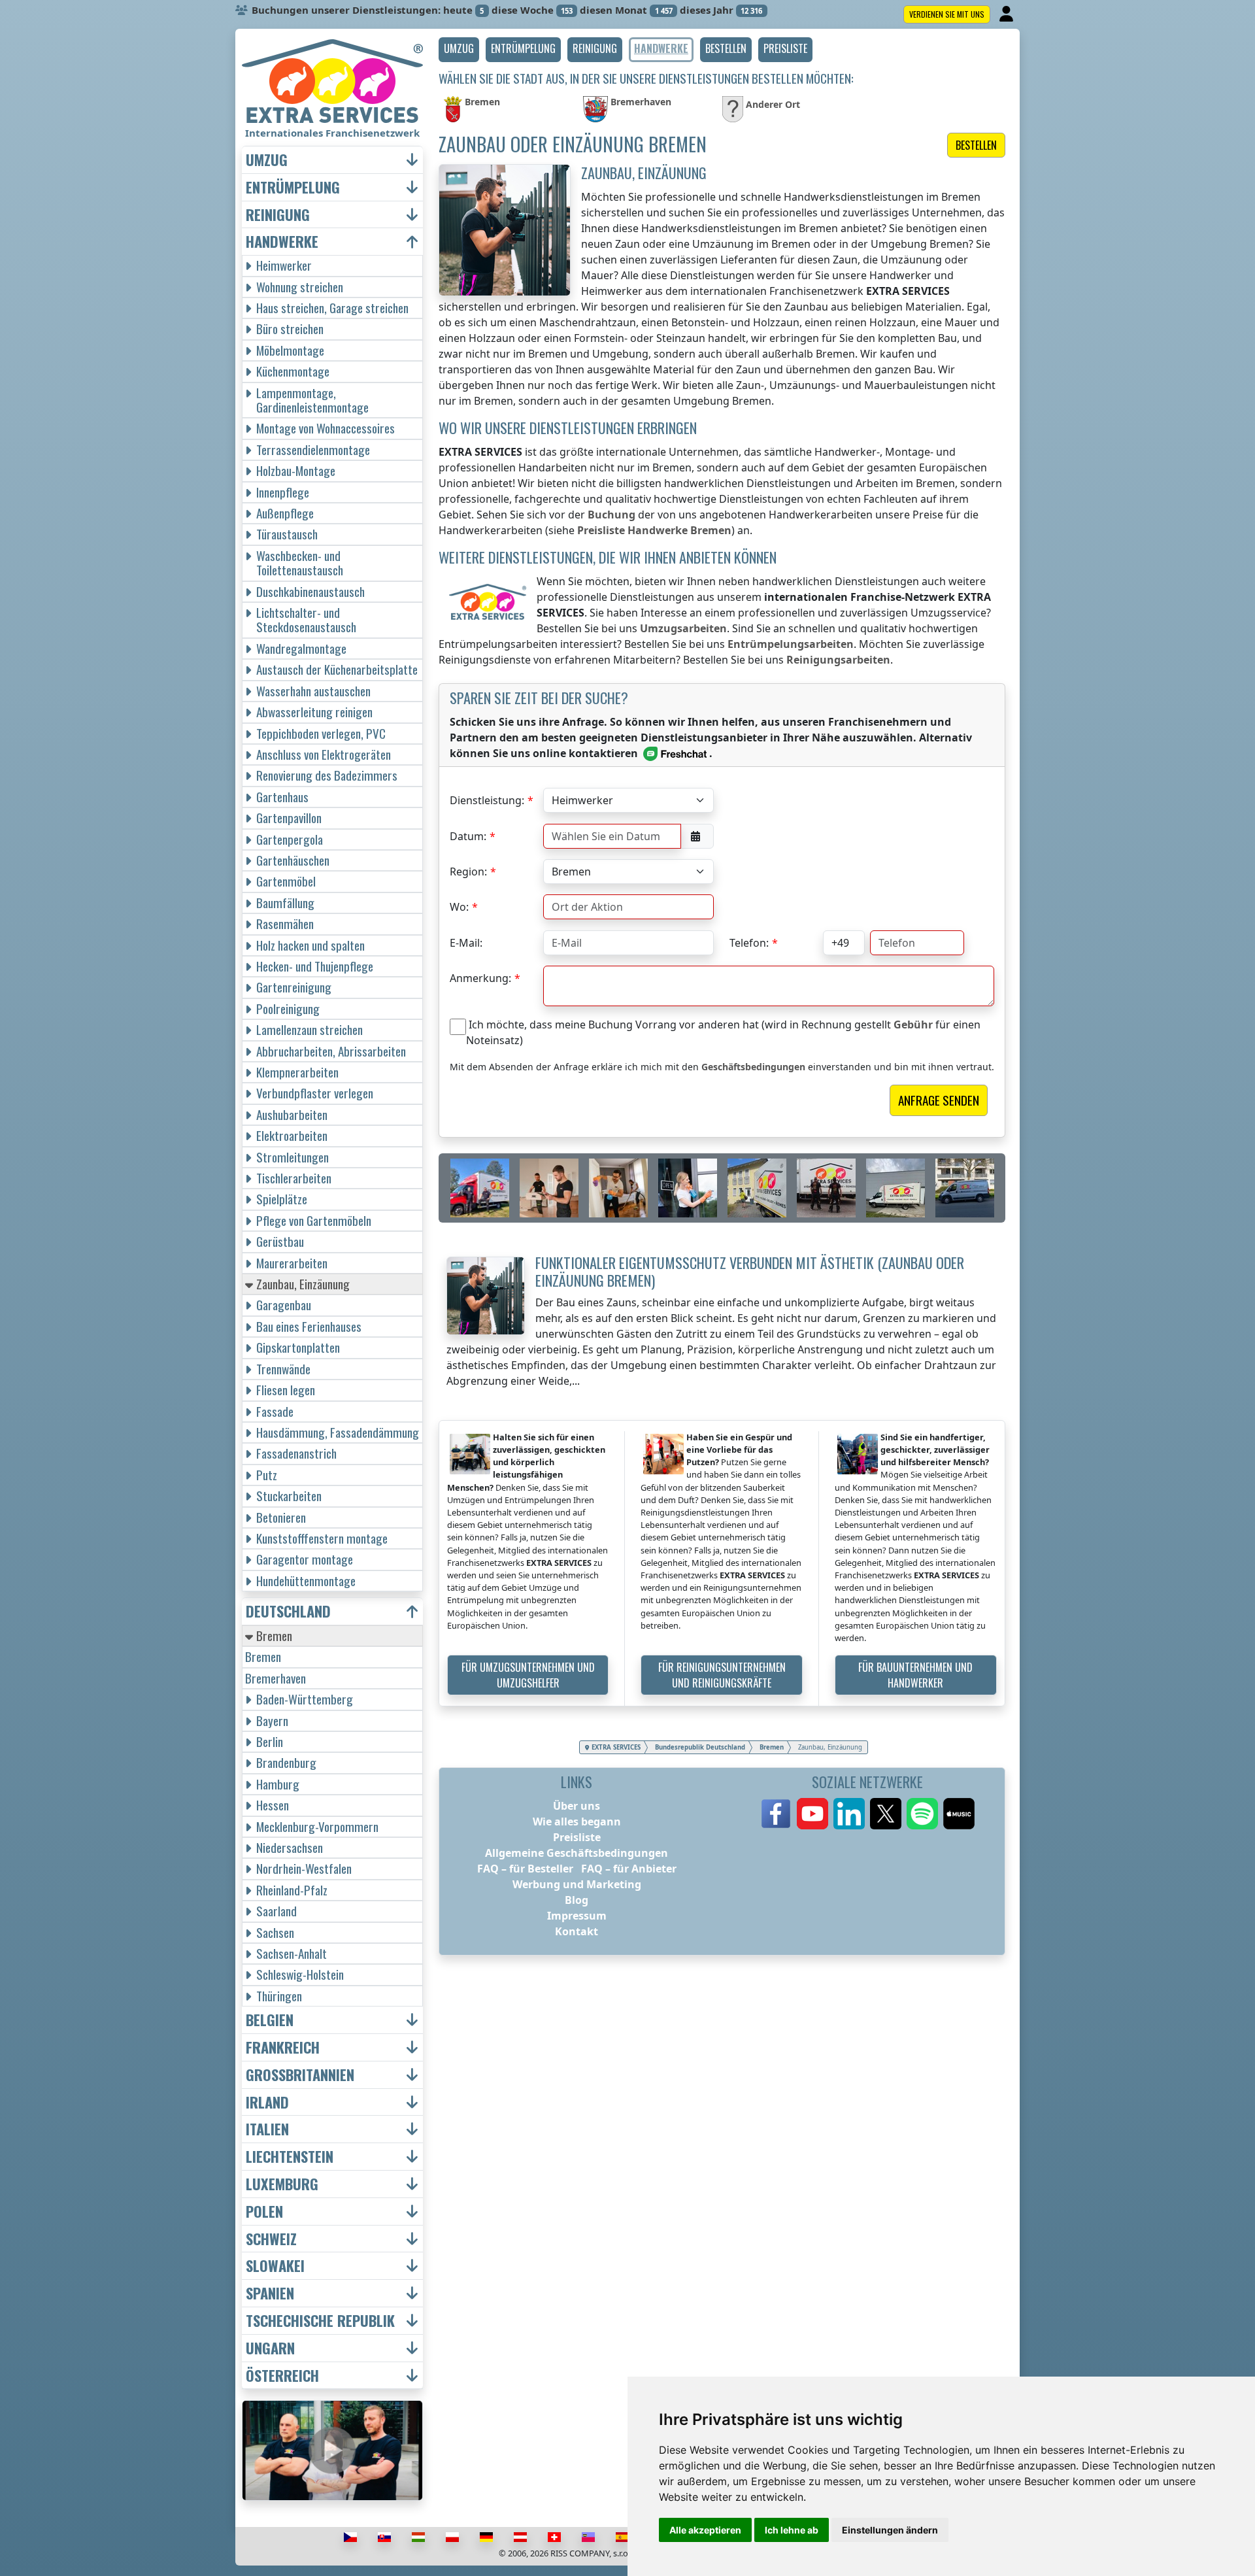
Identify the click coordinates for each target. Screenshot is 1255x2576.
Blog (577, 1900)
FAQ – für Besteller (525, 1869)
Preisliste (577, 1837)
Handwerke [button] (282, 242)
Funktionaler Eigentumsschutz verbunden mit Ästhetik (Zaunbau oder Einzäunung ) (750, 1271)
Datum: (468, 836)
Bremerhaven (276, 1678)
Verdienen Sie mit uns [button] (947, 14)
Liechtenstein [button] (290, 2157)
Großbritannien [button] (300, 2075)
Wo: (459, 907)
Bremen (263, 1656)
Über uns (577, 1806)
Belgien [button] (270, 2020)
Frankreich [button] (283, 2047)
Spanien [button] (270, 2293)
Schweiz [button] (271, 2239)
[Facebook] (776, 1814)
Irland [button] (267, 2102)
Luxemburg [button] (282, 2184)
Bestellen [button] (976, 145)
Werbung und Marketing (577, 1884)
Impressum (577, 1916)
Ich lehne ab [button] (792, 2530)
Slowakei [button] (275, 2266)
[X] (886, 1814)
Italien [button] (267, 2129)
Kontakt (577, 1931)
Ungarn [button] (270, 2348)
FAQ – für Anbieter (629, 1869)
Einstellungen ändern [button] (890, 2530)
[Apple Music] (959, 1814)
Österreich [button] (282, 2376)
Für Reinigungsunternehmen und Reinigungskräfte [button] (722, 1675)
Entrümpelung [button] (293, 187)
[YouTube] (812, 1814)
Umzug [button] (267, 160)
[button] (459, 50)
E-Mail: (466, 943)
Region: (468, 872)
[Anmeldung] (1008, 14)
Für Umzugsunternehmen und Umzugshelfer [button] (528, 1675)
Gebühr (913, 1025)
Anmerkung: (480, 978)
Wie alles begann (577, 1822)
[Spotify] (922, 1814)
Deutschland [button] (288, 1611)
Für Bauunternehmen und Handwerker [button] (915, 1675)
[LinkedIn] (849, 1814)
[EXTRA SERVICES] (332, 81)
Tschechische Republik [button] (320, 2321)
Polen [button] (264, 2212)
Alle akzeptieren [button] (705, 2530)
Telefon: (749, 943)
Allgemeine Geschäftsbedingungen (577, 1853)
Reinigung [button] (278, 215)
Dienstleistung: (487, 800)
